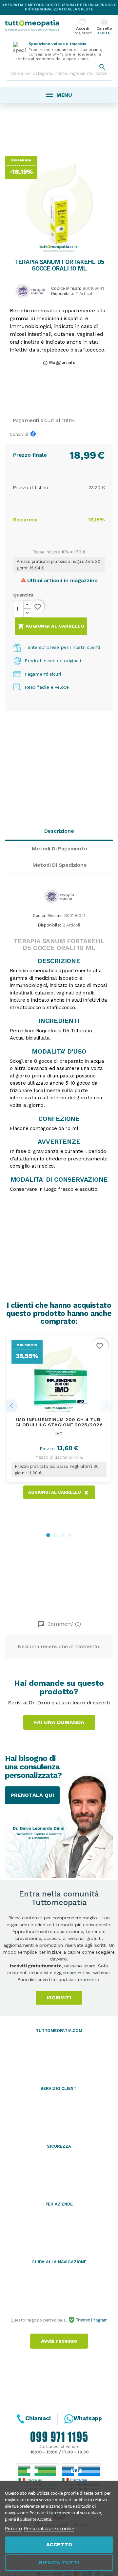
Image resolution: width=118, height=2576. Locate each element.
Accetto (59, 2544)
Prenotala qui (32, 1795)
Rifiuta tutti (59, 2562)
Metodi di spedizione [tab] (60, 865)
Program (99, 2320)
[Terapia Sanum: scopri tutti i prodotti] (30, 290)
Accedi (82, 27)
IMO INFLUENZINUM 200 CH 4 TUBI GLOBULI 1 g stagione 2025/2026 (59, 1422)
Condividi (35, 435)
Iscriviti (59, 1998)
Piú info (13, 2528)
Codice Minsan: (66, 289)
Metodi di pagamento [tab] (59, 849)
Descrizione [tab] (59, 831)
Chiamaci (38, 2418)
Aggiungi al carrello (51, 627)
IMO (59, 1434)
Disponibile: (63, 294)
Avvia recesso (59, 2341)
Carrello (104, 27)
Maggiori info (59, 362)
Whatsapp (88, 2418)
